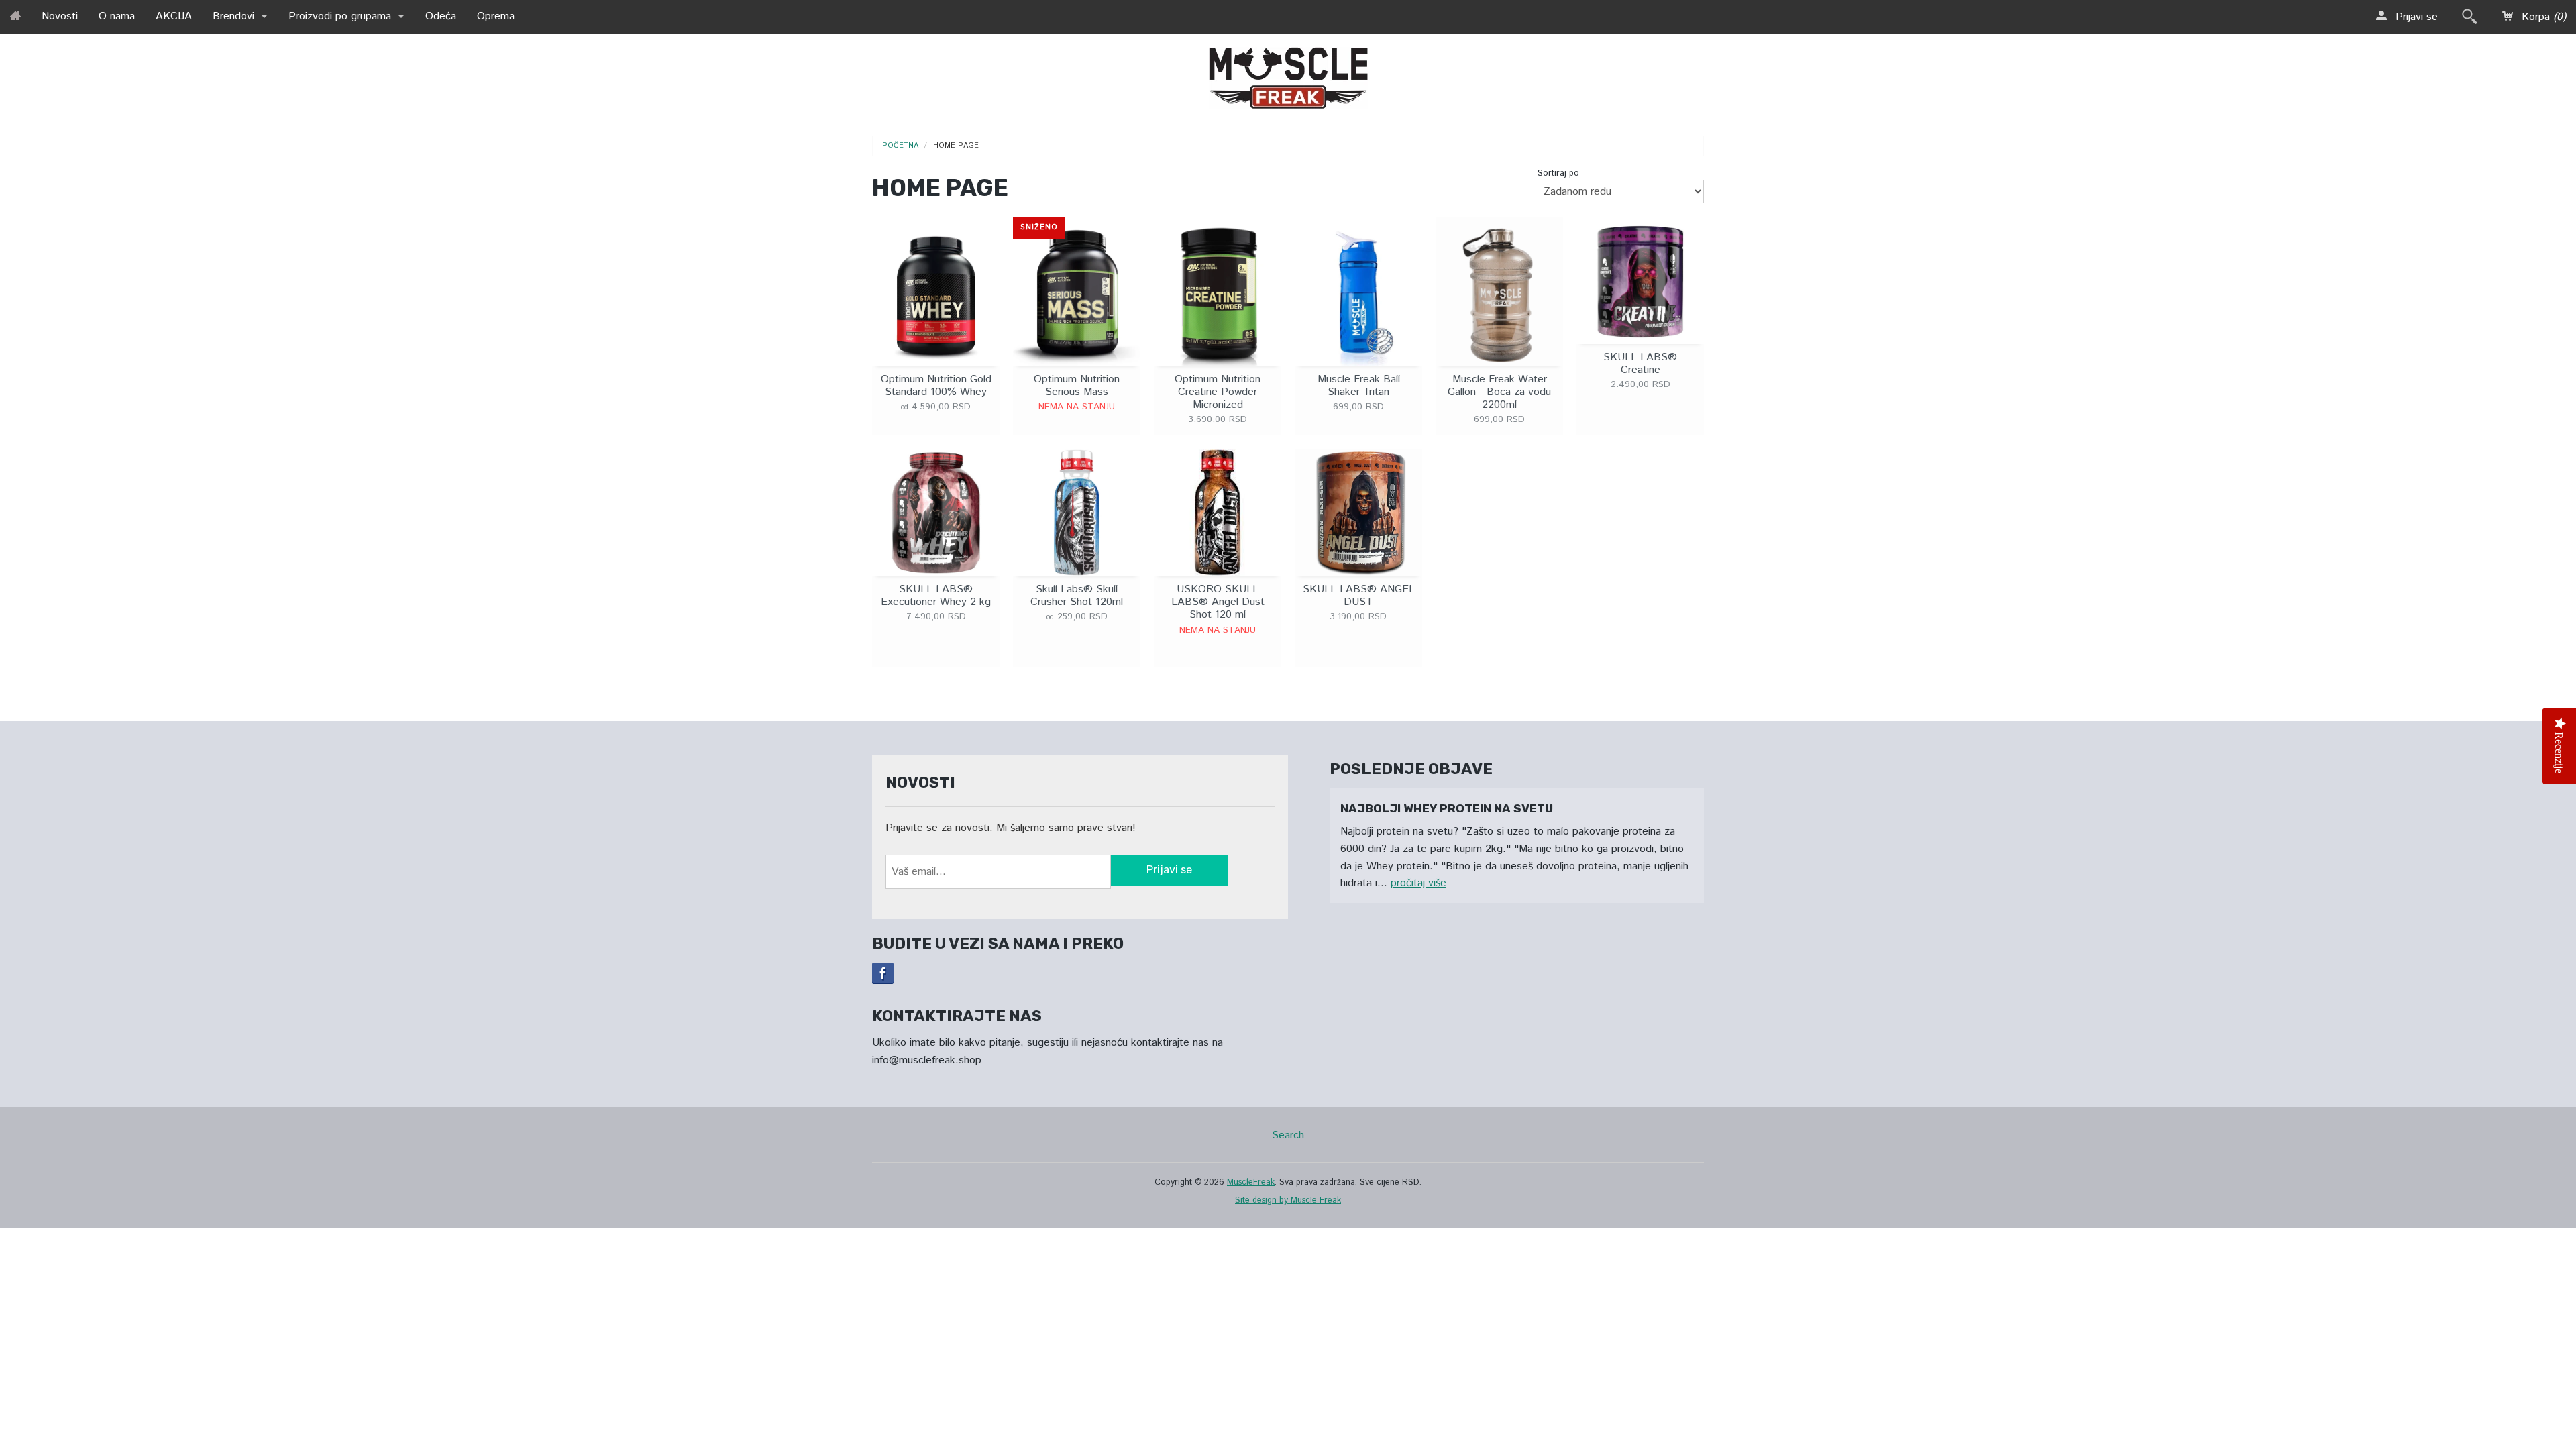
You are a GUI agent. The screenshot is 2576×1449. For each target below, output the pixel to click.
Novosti (60, 16)
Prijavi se (2415, 17)
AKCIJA (174, 16)
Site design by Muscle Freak (1288, 1200)
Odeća (441, 16)
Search (1288, 1135)
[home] (15, 15)
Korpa (2542, 17)
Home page (956, 146)
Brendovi (233, 16)
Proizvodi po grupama (340, 16)
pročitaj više (1418, 883)
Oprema (496, 16)
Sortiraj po (1558, 173)
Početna (900, 146)
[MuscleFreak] (1288, 75)
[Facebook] (883, 973)
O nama (117, 16)
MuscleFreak (1251, 1182)
